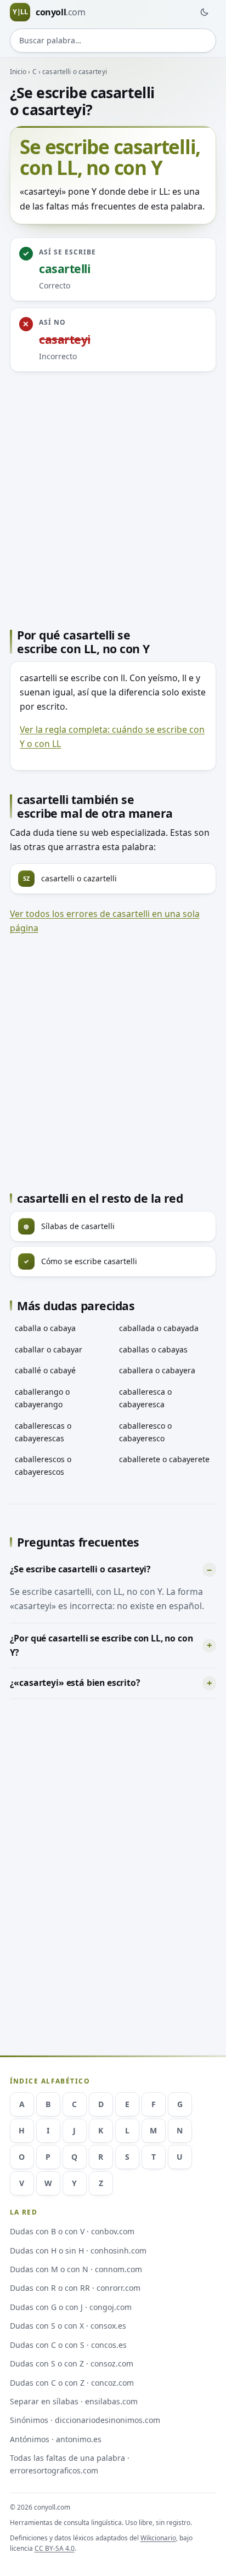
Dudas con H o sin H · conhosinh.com (78, 2251)
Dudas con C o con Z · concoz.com (72, 2383)
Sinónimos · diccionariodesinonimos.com (85, 2420)
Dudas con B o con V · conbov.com (72, 2231)
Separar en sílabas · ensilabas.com (74, 2401)
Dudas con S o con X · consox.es (68, 2326)
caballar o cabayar (49, 1349)
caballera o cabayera (157, 1370)
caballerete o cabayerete (164, 1459)
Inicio (18, 72)
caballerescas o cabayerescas (43, 1432)
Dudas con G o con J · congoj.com (71, 2307)
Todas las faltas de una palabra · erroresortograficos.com (70, 2464)
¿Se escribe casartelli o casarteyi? (81, 1569)
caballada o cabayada (159, 1328)
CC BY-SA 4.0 (55, 2548)
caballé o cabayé (45, 1370)
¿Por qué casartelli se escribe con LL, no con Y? (101, 1645)
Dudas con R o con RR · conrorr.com (75, 2288)
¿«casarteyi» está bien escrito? (75, 1683)
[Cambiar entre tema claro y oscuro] (204, 12)
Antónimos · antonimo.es (56, 2439)
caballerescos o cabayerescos (43, 1465)
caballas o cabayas (153, 1349)
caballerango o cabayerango (42, 1398)
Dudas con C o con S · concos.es (68, 2345)
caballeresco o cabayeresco (145, 1432)
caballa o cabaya (45, 1328)
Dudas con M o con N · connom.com (76, 2269)
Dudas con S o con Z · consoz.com (72, 2363)
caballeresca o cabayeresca (145, 1398)
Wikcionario (158, 2538)
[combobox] (113, 41)
